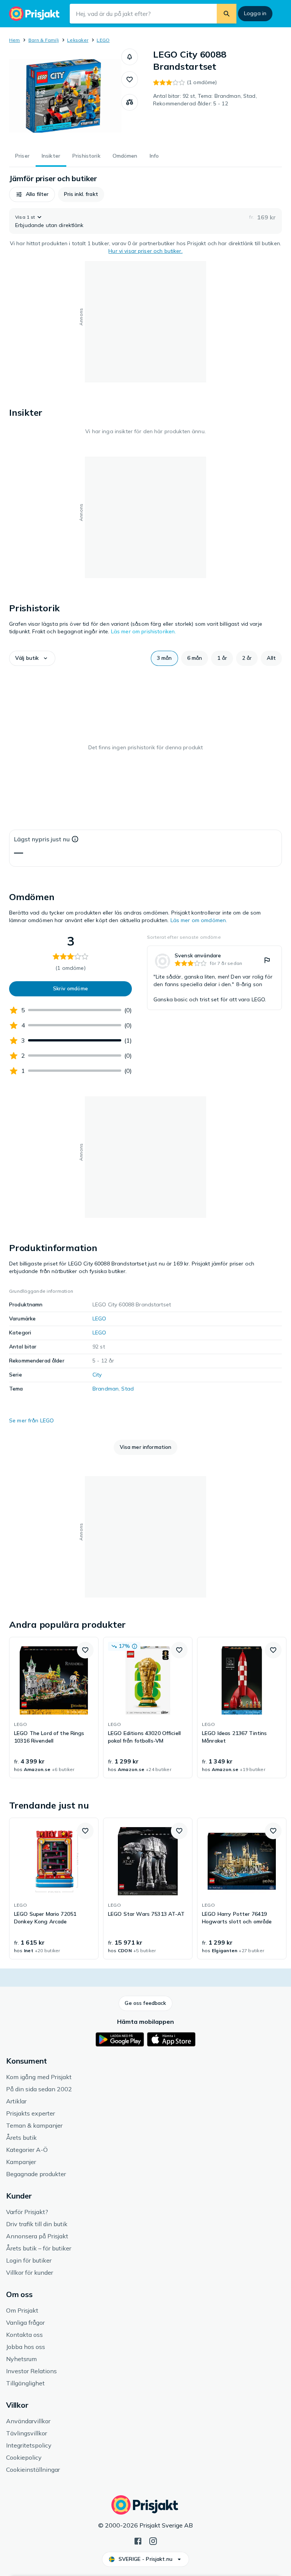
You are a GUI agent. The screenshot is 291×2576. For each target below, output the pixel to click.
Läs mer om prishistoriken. (144, 631)
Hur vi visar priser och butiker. (145, 251)
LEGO (103, 40)
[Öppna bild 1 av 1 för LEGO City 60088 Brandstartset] (65, 96)
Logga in (255, 13)
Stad (128, 1389)
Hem (15, 40)
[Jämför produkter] (130, 102)
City (97, 1375)
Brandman (106, 1389)
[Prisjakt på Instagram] (153, 2540)
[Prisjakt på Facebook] (138, 2540)
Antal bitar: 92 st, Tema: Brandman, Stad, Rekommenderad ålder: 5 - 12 (205, 100)
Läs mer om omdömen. (199, 920)
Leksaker (78, 40)
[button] (130, 57)
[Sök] (227, 14)
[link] (214, 978)
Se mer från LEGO (31, 1420)
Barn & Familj (44, 40)
